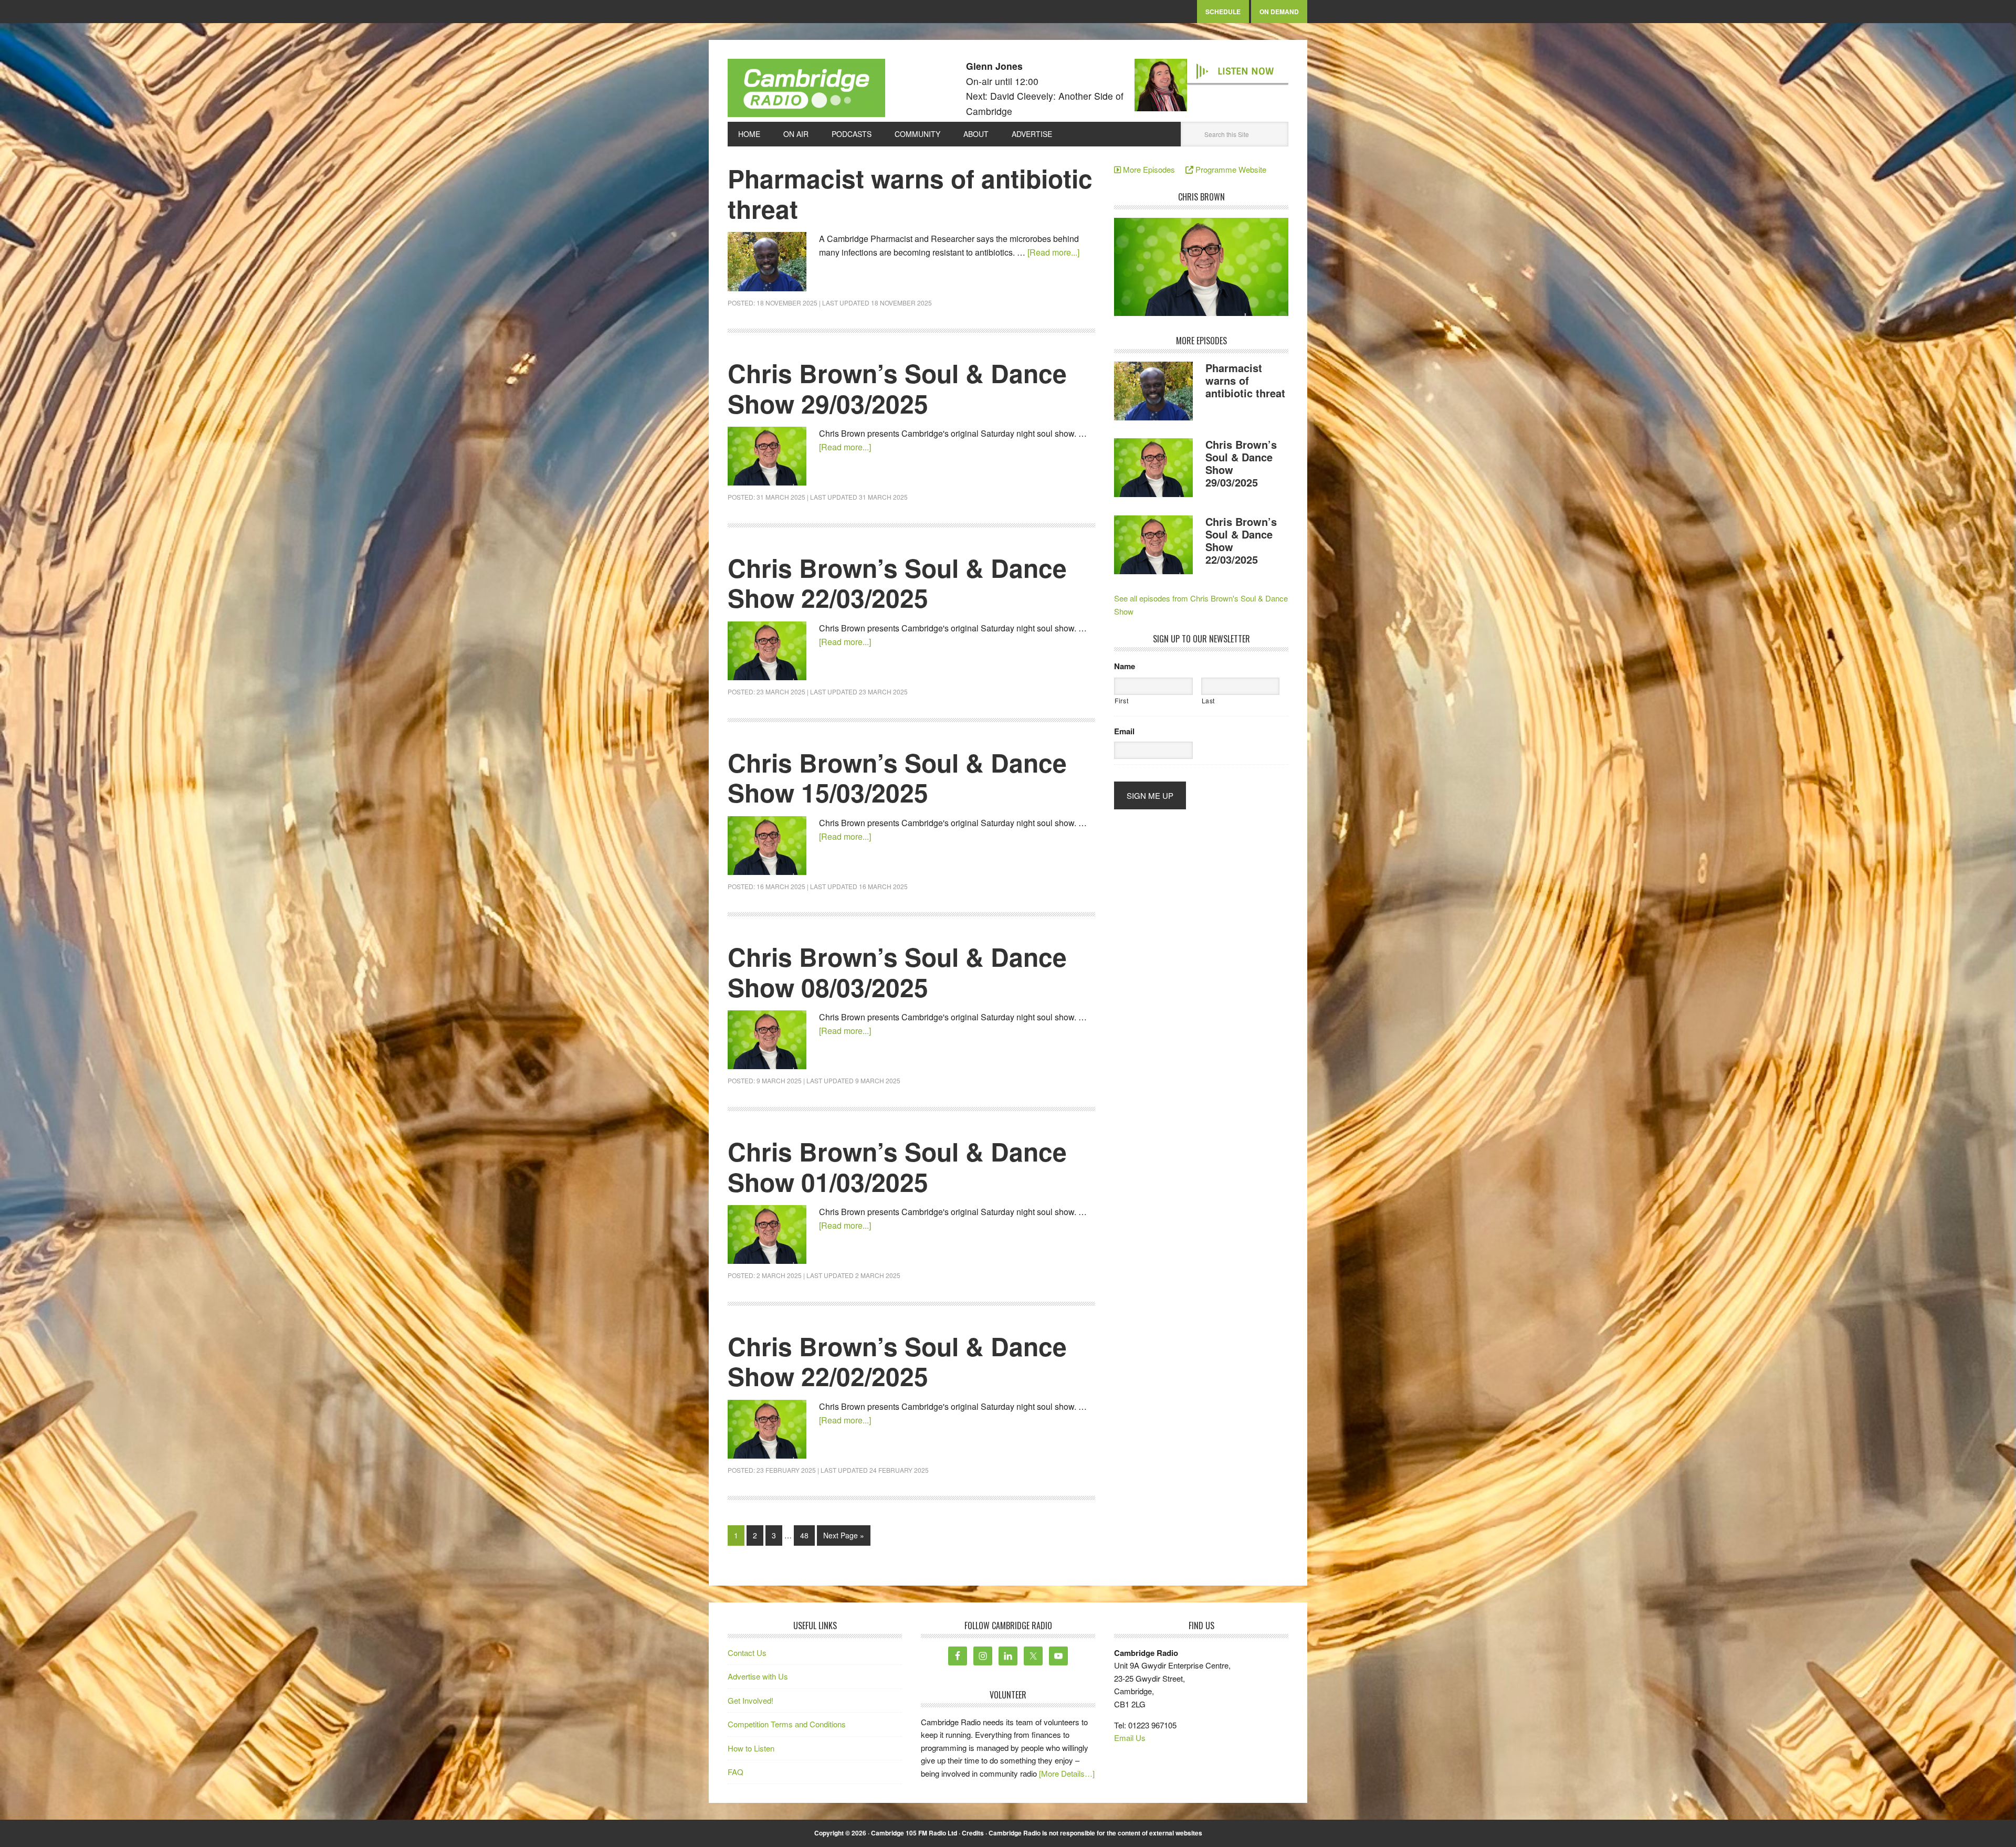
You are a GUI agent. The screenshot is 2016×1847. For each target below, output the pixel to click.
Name (1125, 667)
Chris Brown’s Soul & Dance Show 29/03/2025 (897, 388)
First (1121, 700)
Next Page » (844, 1535)
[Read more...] (1053, 252)
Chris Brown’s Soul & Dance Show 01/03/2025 (897, 1167)
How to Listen (751, 1748)
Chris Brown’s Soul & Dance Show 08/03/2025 (897, 972)
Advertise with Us (758, 1676)
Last (1209, 700)
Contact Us (747, 1653)
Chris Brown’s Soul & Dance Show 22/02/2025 (897, 1361)
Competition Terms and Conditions (787, 1724)
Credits (973, 1833)
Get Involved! (750, 1700)
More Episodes (1152, 169)
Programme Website (1230, 169)
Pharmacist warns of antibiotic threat (910, 193)
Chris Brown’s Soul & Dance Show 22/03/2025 (897, 583)
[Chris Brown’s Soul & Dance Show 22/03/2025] (1153, 546)
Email (1124, 732)
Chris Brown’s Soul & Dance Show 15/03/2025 (897, 778)
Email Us (1130, 1738)
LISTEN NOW (1246, 71)
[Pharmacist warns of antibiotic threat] (1153, 393)
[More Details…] (1067, 1773)
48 (804, 1535)
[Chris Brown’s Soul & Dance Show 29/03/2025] (1153, 469)
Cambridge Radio (806, 90)
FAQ (736, 1772)
